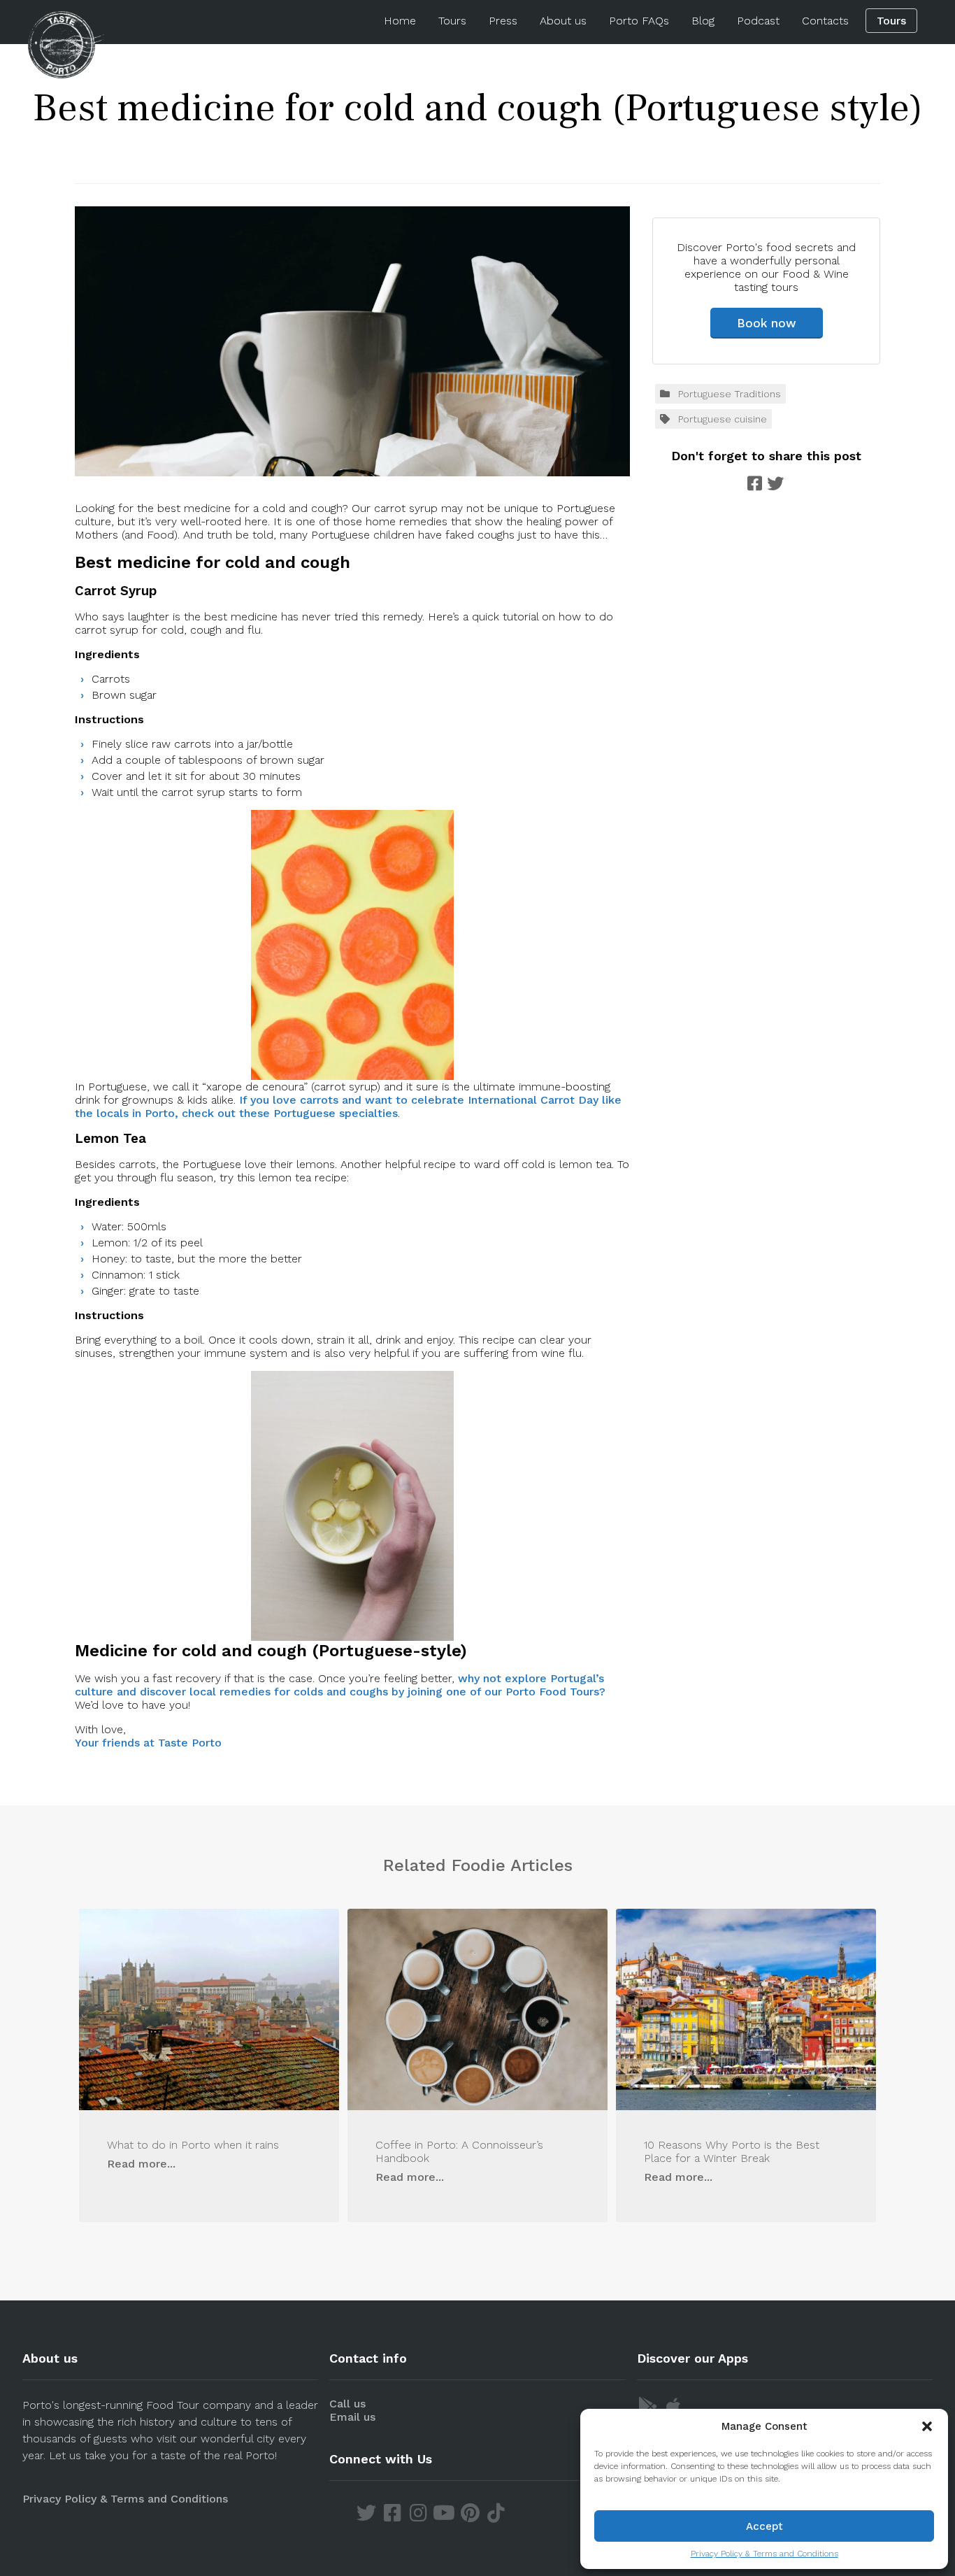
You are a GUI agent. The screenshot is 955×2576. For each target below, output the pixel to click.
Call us (347, 2404)
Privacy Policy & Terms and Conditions (764, 2554)
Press (503, 21)
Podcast (758, 21)
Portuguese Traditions (730, 394)
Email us (352, 2417)
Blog (703, 21)
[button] (927, 2426)
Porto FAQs (639, 21)
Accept (764, 2526)
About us (563, 21)
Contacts (825, 21)
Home (400, 21)
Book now (767, 323)
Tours (452, 21)
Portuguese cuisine (723, 419)
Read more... (141, 2164)
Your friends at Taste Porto (148, 1743)
